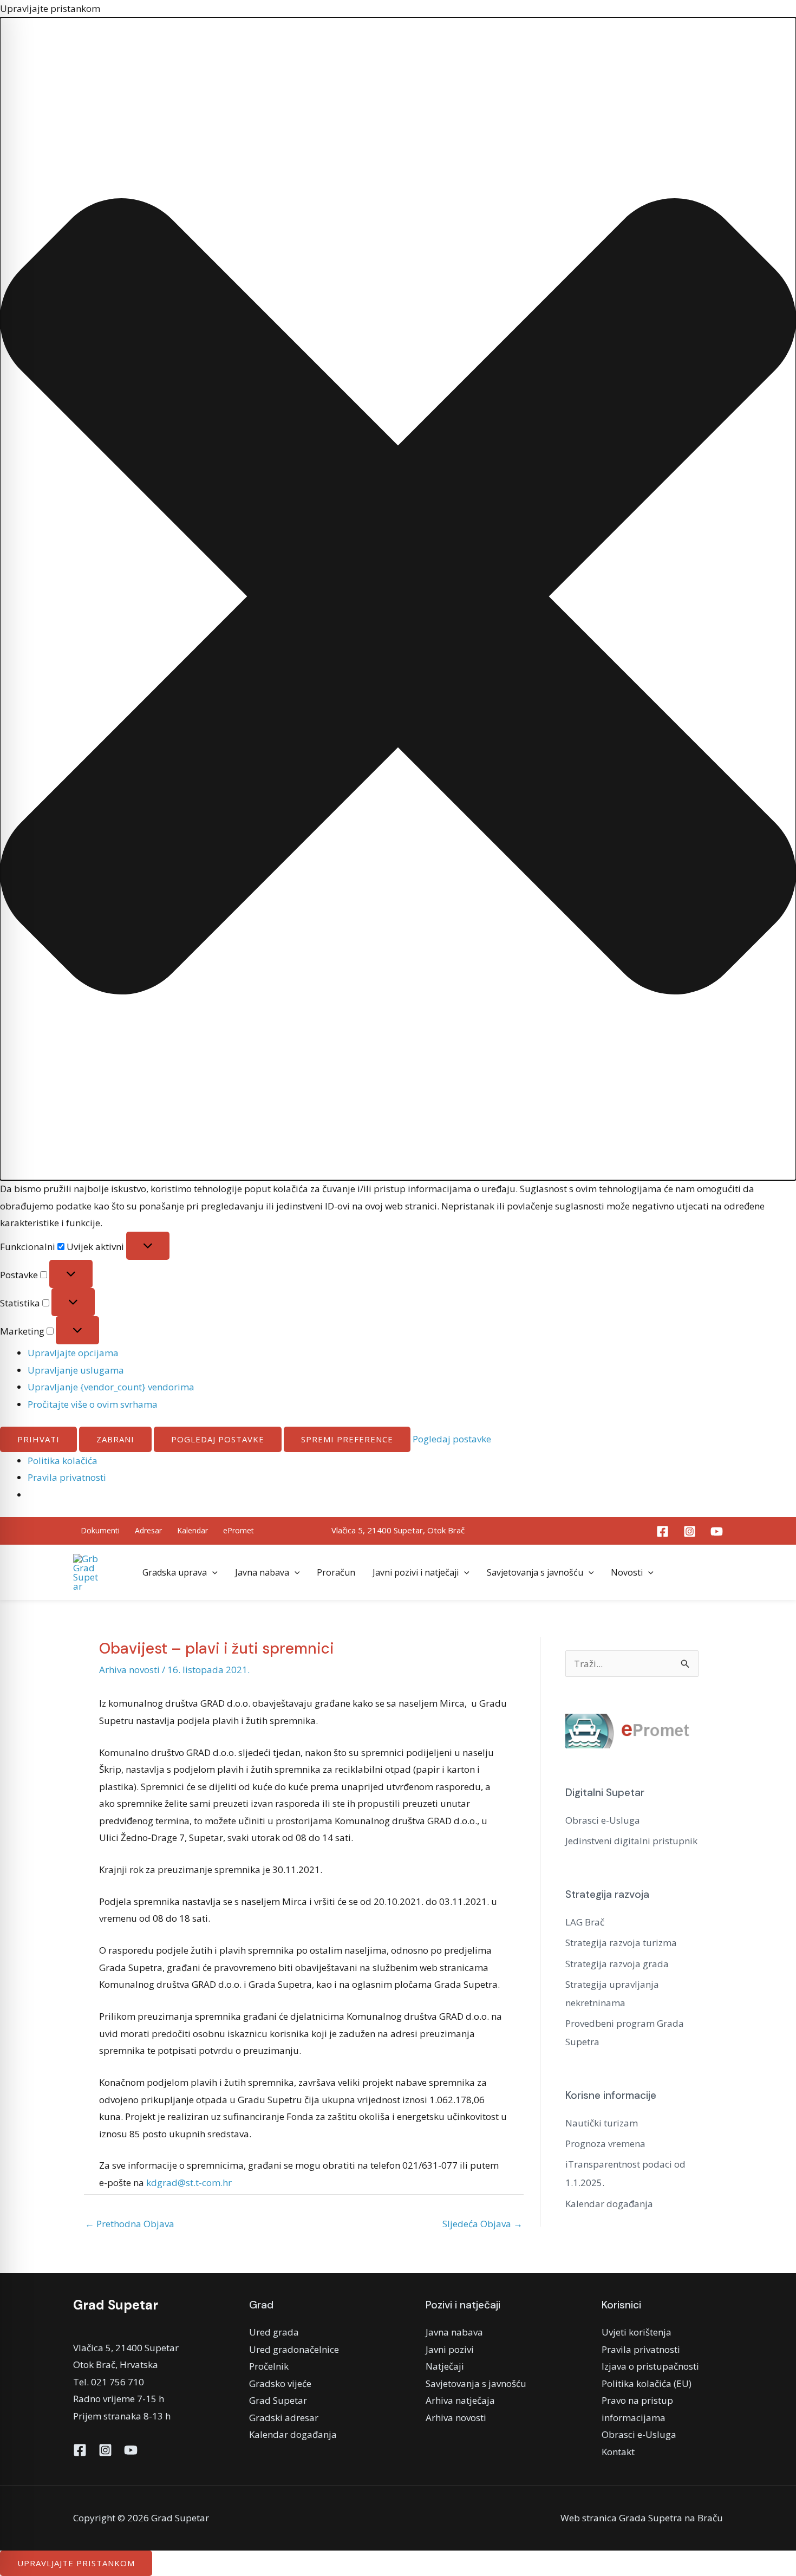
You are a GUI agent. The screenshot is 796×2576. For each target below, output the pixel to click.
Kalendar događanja (609, 2204)
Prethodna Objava (130, 2224)
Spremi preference (347, 1439)
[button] (398, 599)
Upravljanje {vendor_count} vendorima (111, 1387)
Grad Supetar (278, 2400)
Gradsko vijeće (280, 2383)
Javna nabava (262, 1572)
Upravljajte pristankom (76, 2563)
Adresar (148, 1530)
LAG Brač (585, 1922)
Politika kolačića (63, 1461)
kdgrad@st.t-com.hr (189, 2183)
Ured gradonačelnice (294, 2349)
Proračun (336, 1572)
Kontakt (618, 2452)
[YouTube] (717, 1531)
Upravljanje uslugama (76, 1370)
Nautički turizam (602, 2123)
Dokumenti (100, 1530)
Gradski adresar (284, 2418)
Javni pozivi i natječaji (416, 1572)
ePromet (239, 1530)
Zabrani (115, 1439)
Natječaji (445, 2366)
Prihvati (38, 1439)
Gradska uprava (175, 1572)
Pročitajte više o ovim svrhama (93, 1404)
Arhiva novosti (129, 1670)
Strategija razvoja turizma (621, 1943)
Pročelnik (269, 2366)
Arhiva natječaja (460, 2400)
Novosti (627, 1572)
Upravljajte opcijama (73, 1353)
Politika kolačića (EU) (647, 2383)
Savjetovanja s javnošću (535, 1572)
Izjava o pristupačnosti (650, 2366)
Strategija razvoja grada (617, 1964)
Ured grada (274, 2332)
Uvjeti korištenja (637, 2332)
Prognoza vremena (605, 2144)
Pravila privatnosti (67, 1477)
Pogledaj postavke (218, 1439)
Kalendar (193, 1530)
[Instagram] (690, 1531)
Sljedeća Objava (482, 2224)
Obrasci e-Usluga (603, 1820)
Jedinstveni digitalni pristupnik (631, 1841)
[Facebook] (663, 1531)
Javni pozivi (450, 2349)
